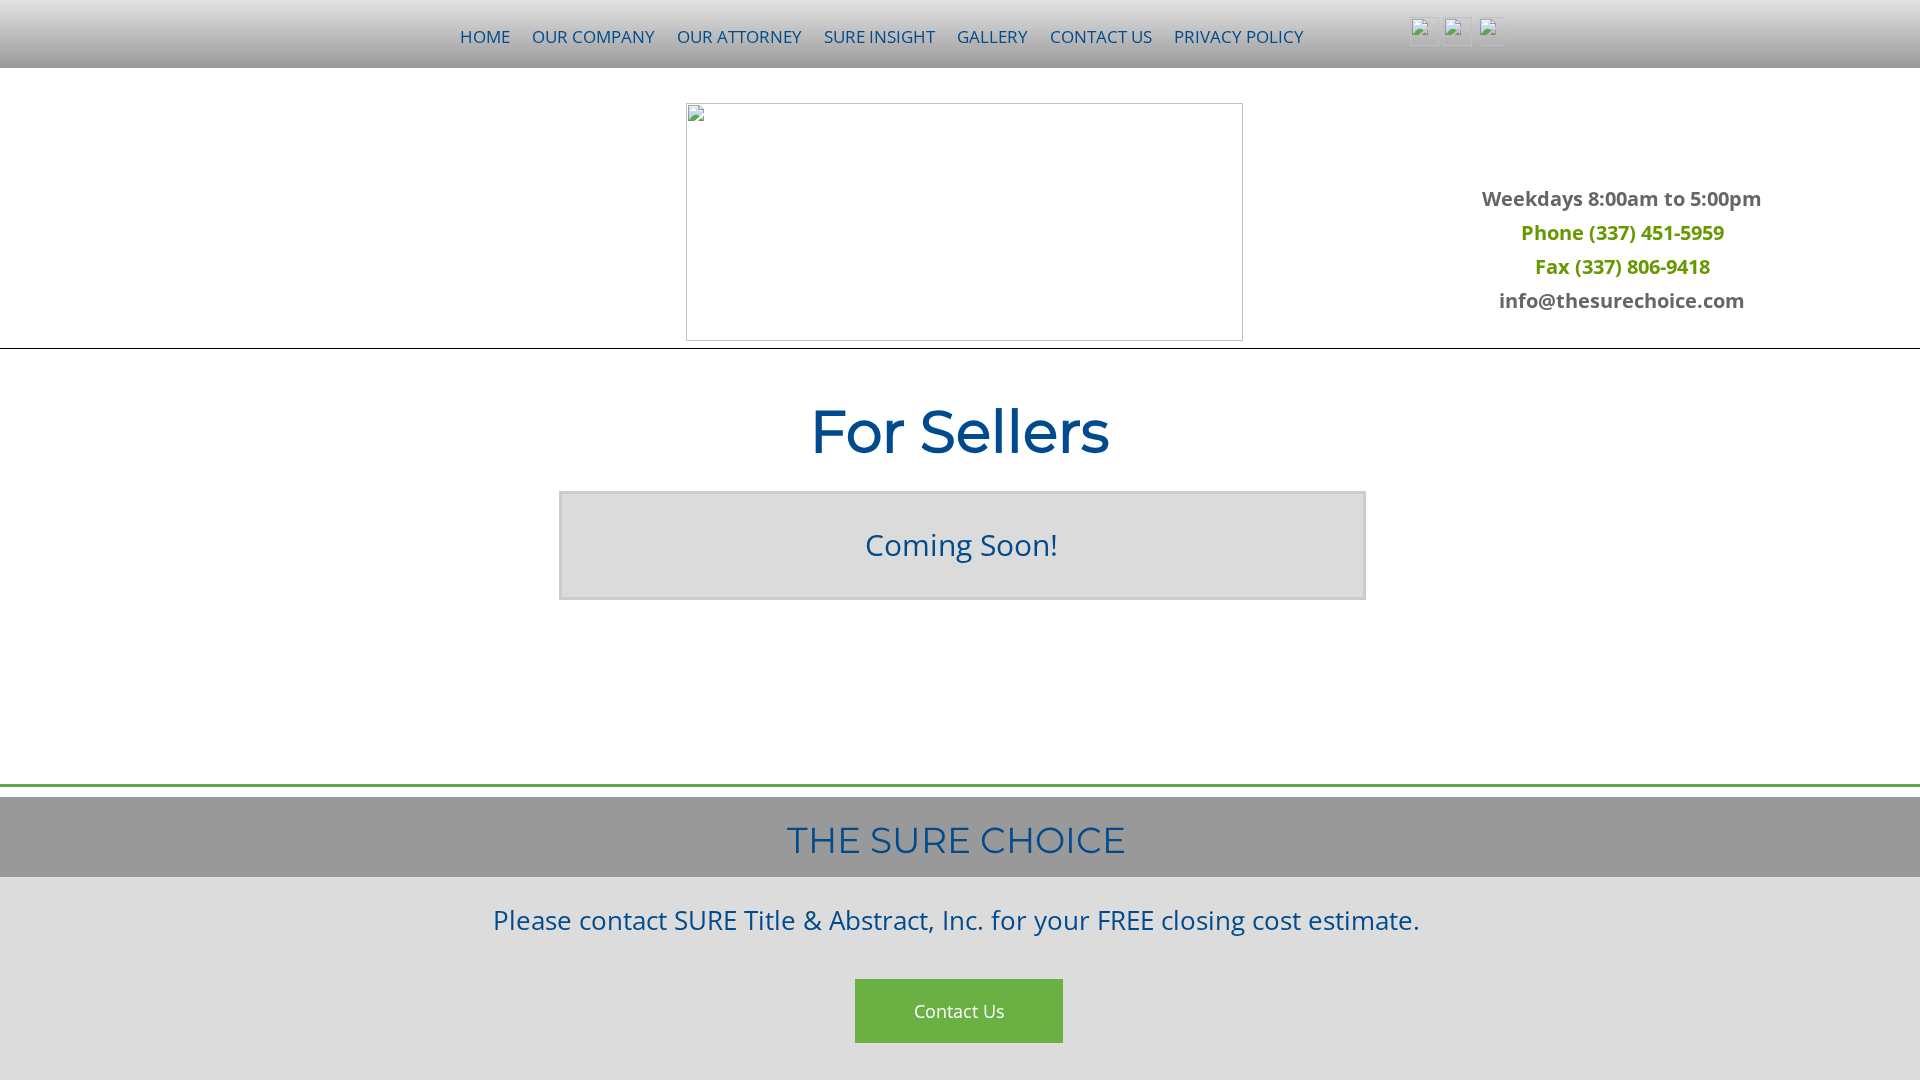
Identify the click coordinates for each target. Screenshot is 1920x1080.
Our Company (593, 36)
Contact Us (1101, 36)
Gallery (992, 36)
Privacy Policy (1239, 36)
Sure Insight (879, 36)
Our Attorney (739, 36)
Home (485, 36)
